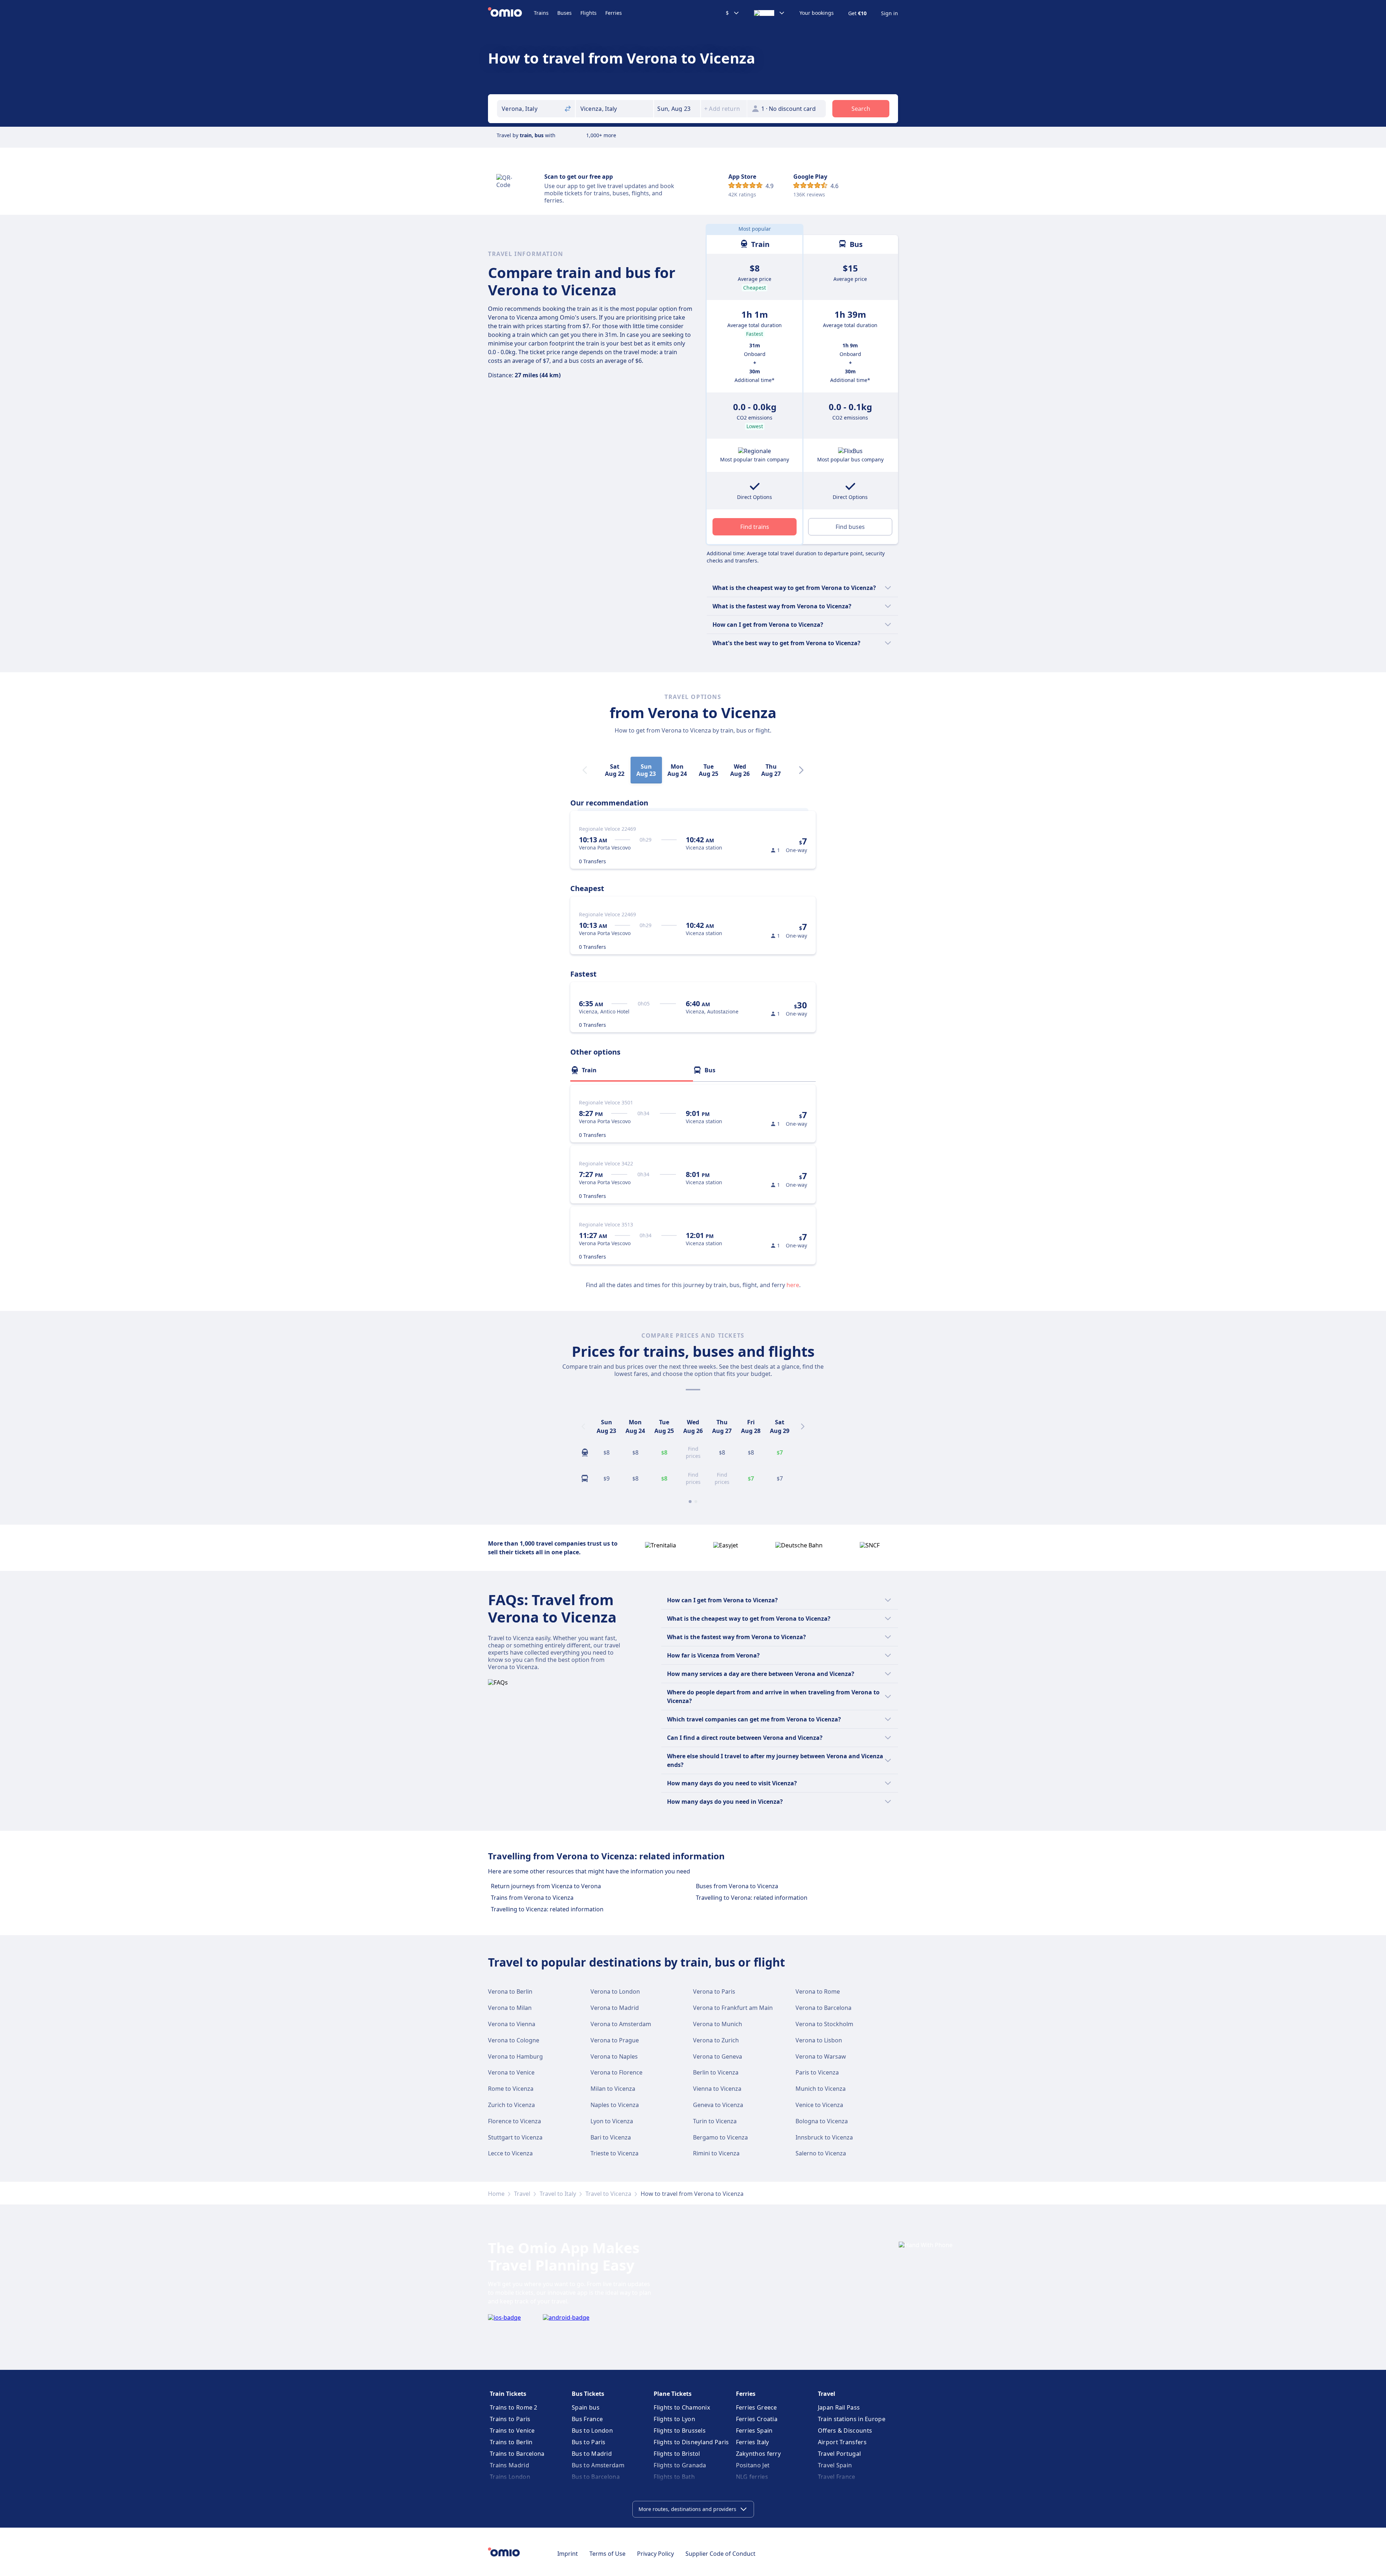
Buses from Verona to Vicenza (737, 1886)
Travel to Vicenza (608, 2194)
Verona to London (615, 1991)
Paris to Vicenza (817, 2072)
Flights (589, 13)
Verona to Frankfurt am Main (733, 2008)
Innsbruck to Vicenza (824, 2137)
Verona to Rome (818, 1991)
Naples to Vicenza (615, 2105)
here (793, 1285)
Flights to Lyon (674, 2419)
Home (496, 2194)
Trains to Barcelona (517, 2454)
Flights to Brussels (680, 2431)
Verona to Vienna (512, 2024)
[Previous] (583, 1426)
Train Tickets (508, 2394)
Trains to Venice (512, 2431)
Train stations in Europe (852, 2419)
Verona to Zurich (716, 2040)
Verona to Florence (616, 2072)
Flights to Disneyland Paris (691, 2442)
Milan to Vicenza (613, 2089)
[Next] (801, 770)
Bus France (587, 2419)
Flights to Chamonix (682, 2407)
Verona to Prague (615, 2040)
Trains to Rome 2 (514, 2407)
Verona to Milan (510, 2008)
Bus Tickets (588, 2394)
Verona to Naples (614, 2056)
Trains (541, 13)
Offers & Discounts (845, 2431)
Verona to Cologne (514, 2040)
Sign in (890, 13)
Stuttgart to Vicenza (515, 2137)
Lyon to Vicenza (612, 2121)
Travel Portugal (840, 2454)
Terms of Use (607, 2554)
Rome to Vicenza (511, 2089)
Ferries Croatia (757, 2419)
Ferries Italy (753, 2442)
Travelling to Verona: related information (752, 1898)
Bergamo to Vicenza (720, 2137)
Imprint (568, 2554)
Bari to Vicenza (611, 2137)
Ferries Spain (754, 2431)
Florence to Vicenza (515, 2121)
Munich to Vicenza (821, 2089)
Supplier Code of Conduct (720, 2554)
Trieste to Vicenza (614, 2153)
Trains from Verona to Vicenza (532, 1898)
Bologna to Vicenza (822, 2121)
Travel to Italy (558, 2194)
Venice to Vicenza (819, 2105)
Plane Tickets (673, 2394)
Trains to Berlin (511, 2442)
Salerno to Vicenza (821, 2153)
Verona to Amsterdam (621, 2024)
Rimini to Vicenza (716, 2153)
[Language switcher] (770, 13)
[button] (677, 109)
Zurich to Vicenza (511, 2105)
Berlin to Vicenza (716, 2072)
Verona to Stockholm (824, 2024)
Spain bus (586, 2407)
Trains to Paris (510, 2419)
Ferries (614, 13)
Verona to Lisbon (819, 2040)
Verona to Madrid (615, 2008)
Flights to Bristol (677, 2454)
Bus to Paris (589, 2442)
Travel (522, 2194)
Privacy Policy (655, 2554)
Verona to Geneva (718, 2056)
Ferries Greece (757, 2407)
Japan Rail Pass (839, 2407)
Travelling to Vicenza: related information (547, 1909)
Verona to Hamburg (515, 2056)
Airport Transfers (842, 2442)
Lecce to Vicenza (510, 2153)
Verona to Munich (718, 2024)
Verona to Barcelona (823, 2008)
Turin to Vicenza (715, 2121)
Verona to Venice (511, 2072)
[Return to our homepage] (511, 13)
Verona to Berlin (510, 1991)
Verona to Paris (714, 1991)
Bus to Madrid (592, 2454)
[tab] (632, 1070)
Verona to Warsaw (821, 2056)
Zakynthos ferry (759, 2454)
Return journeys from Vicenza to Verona (546, 1886)
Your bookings (817, 13)
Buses (565, 13)
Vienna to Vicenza (717, 2089)
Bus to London (592, 2431)
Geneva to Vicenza (718, 2105)
